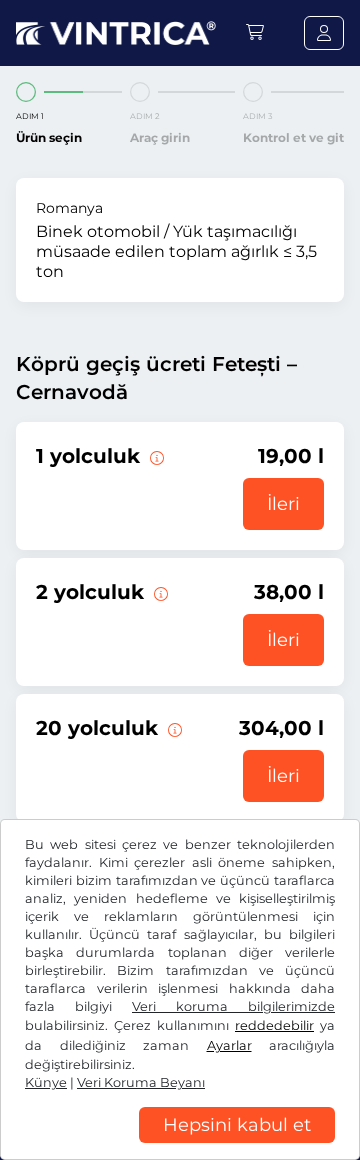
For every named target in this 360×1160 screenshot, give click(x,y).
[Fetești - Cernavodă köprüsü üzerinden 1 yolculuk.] (155, 456)
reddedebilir (274, 1025)
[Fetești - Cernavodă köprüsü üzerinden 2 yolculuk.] (159, 592)
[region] (180, 1145)
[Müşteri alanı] (324, 33)
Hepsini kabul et (237, 1125)
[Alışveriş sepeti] (255, 32)
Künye (46, 1082)
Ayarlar (229, 1045)
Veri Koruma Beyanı (141, 1082)
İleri (283, 504)
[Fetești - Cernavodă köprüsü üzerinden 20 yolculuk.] (173, 728)
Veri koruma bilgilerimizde (233, 1006)
